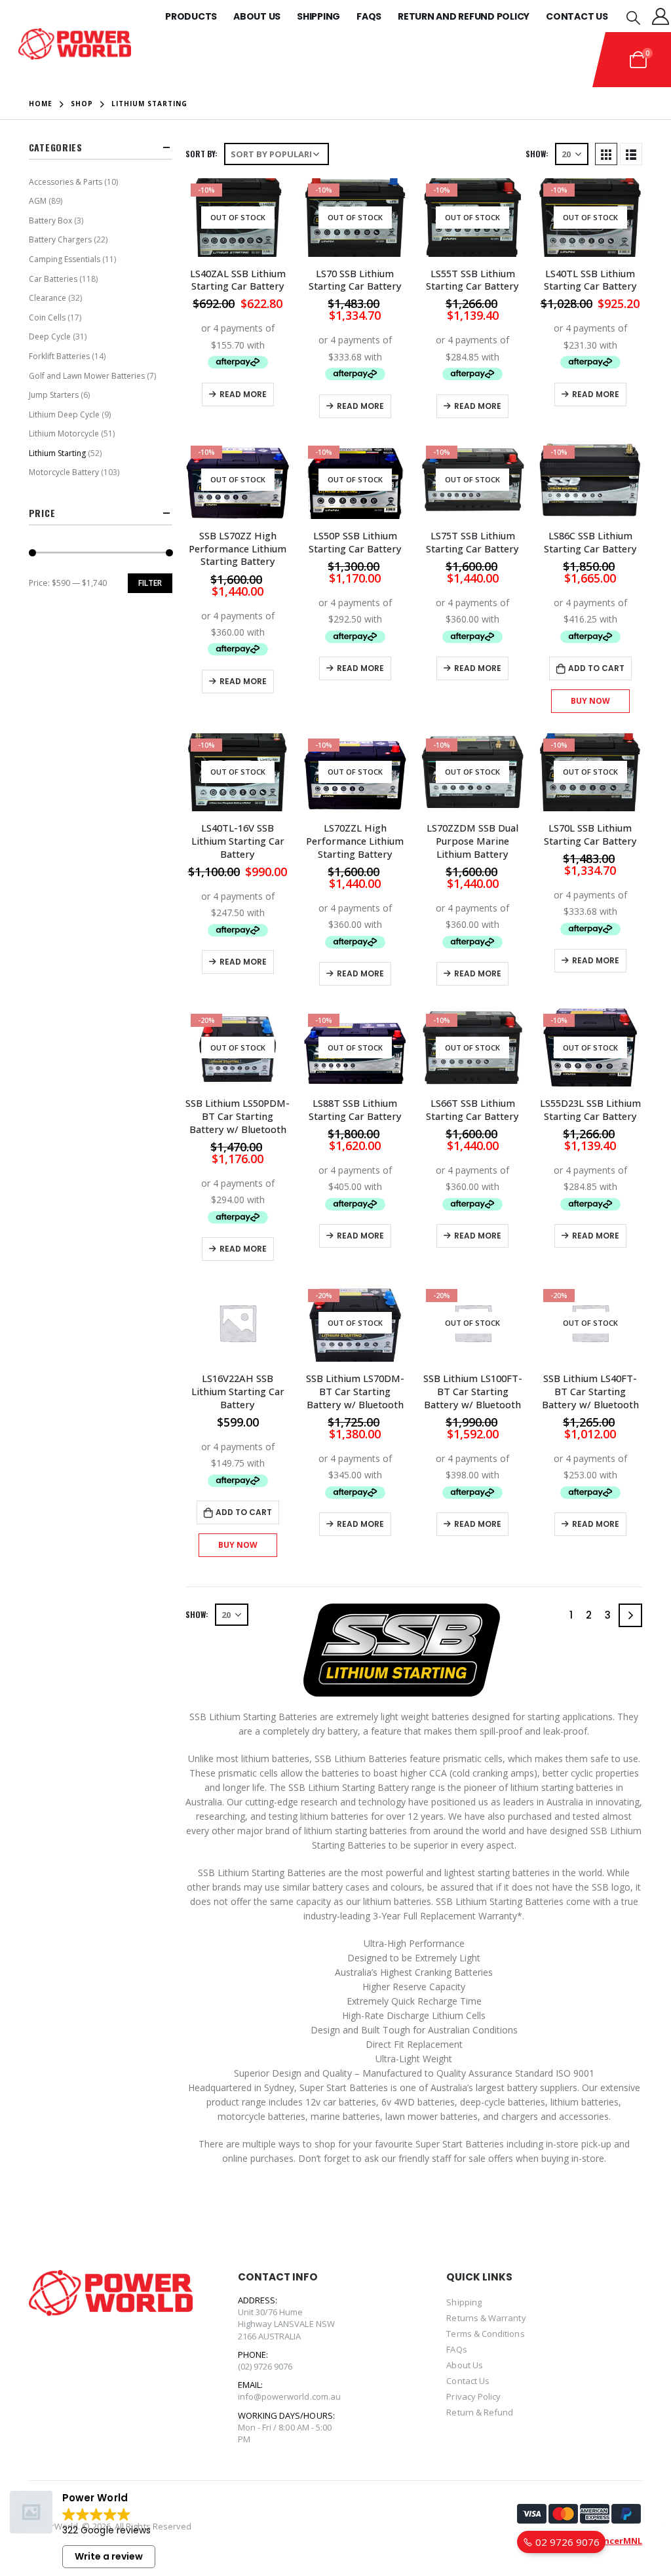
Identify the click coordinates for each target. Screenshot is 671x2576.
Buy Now (590, 701)
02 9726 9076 (566, 2542)
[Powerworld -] (75, 44)
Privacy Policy (473, 2396)
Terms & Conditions (485, 2334)
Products (191, 16)
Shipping (318, 16)
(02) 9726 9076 (265, 2366)
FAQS (369, 16)
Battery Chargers (60, 240)
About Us (257, 16)
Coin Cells (47, 317)
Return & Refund (480, 2412)
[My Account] (661, 16)
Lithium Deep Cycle (64, 414)
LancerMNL (618, 2541)
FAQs (456, 2349)
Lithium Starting (57, 453)
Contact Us (577, 16)
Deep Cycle (50, 336)
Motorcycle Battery (64, 472)
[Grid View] (606, 154)
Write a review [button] (109, 2556)
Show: (537, 154)
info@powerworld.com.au (289, 2396)
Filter (150, 583)
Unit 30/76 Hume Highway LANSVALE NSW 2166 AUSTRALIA (286, 2324)
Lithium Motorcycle (64, 433)
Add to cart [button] (596, 668)
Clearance (48, 298)
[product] (238, 1323)
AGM (38, 201)
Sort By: (201, 154)
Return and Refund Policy (464, 16)
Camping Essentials (65, 259)
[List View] (631, 154)
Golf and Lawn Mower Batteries (87, 376)
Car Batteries (53, 279)
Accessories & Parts (66, 182)
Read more (243, 394)
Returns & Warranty (486, 2318)
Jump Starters (54, 395)
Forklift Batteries (59, 356)
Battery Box (50, 221)
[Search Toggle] (633, 17)
